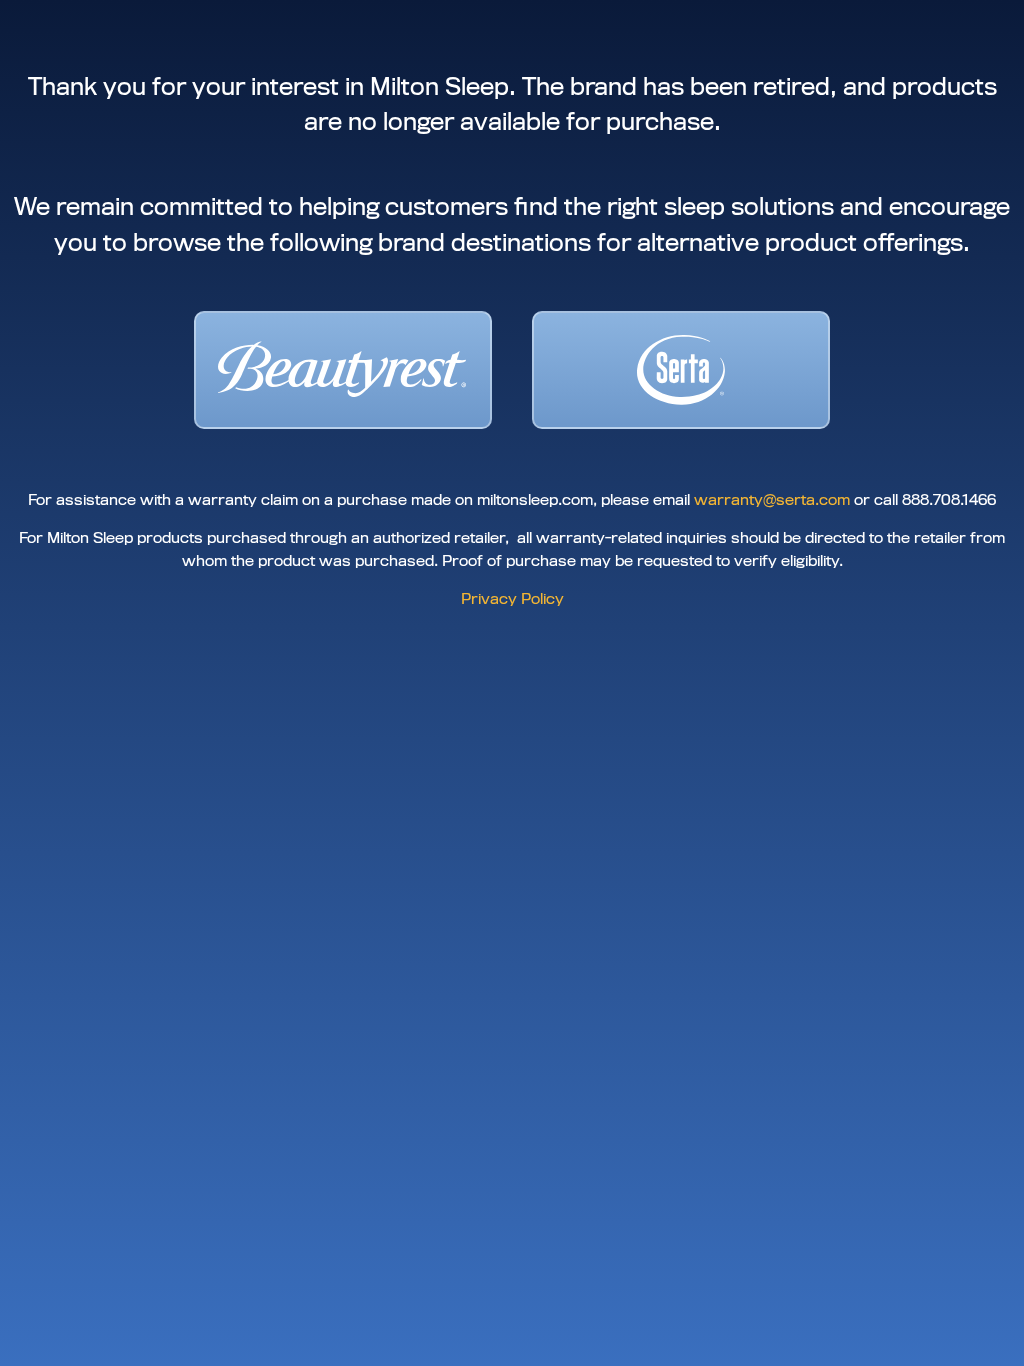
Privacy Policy (512, 599)
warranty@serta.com (772, 500)
